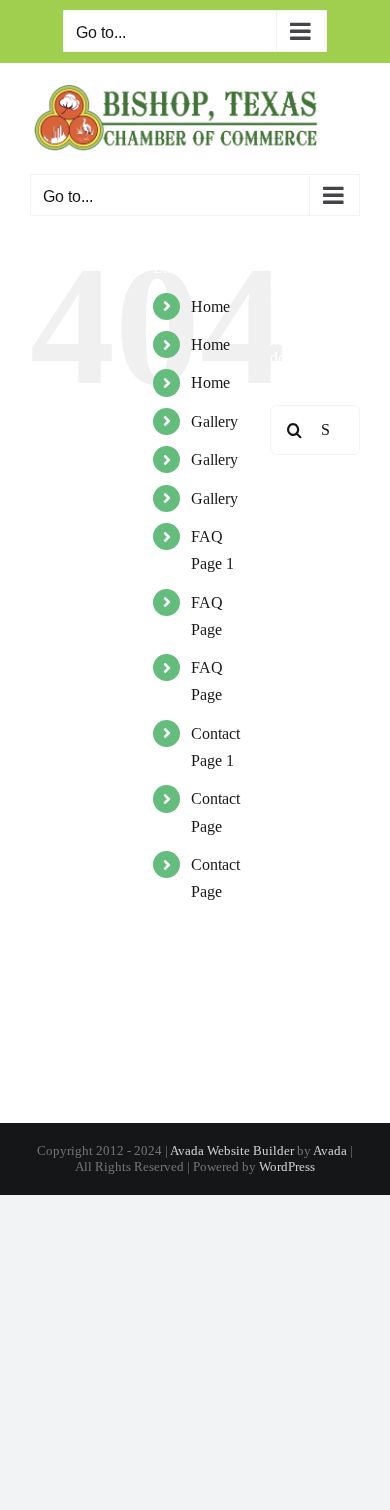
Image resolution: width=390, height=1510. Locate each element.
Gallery (214, 421)
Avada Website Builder (232, 1150)
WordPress (287, 1166)
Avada (330, 1150)
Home (210, 306)
